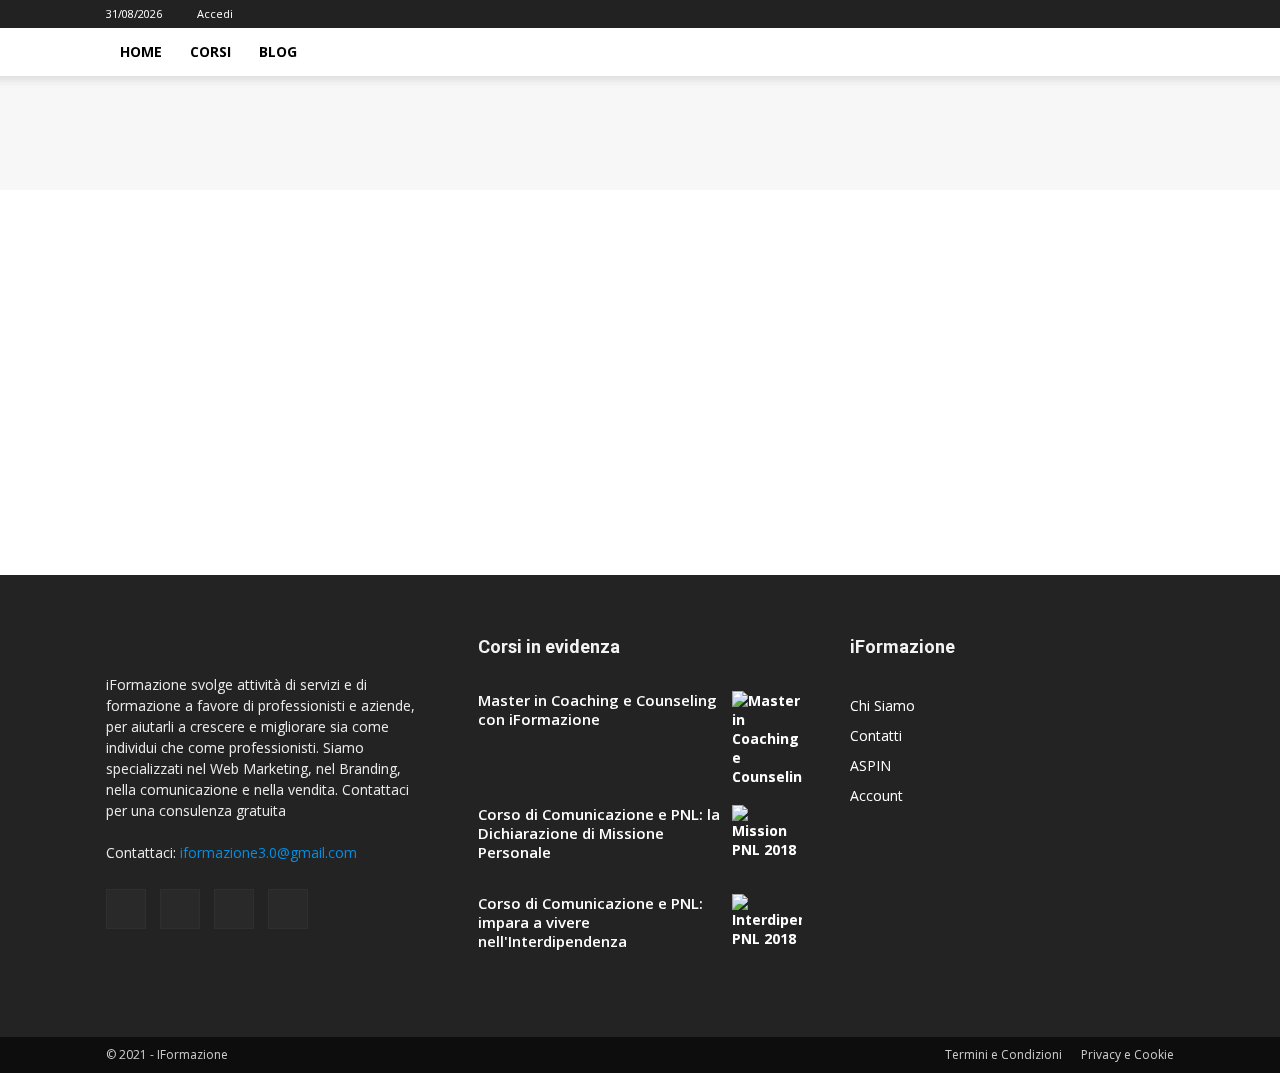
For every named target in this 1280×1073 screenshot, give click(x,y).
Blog (278, 51)
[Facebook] (1060, 14)
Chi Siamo (882, 705)
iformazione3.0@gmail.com (268, 852)
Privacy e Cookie (1127, 1054)
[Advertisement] (600, 338)
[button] (1150, 53)
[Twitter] (1159, 14)
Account (876, 795)
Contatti (876, 735)
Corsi (210, 51)
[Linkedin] (1126, 14)
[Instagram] (1093, 14)
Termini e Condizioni (1003, 1054)
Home (141, 51)
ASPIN (870, 765)
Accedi (215, 13)
